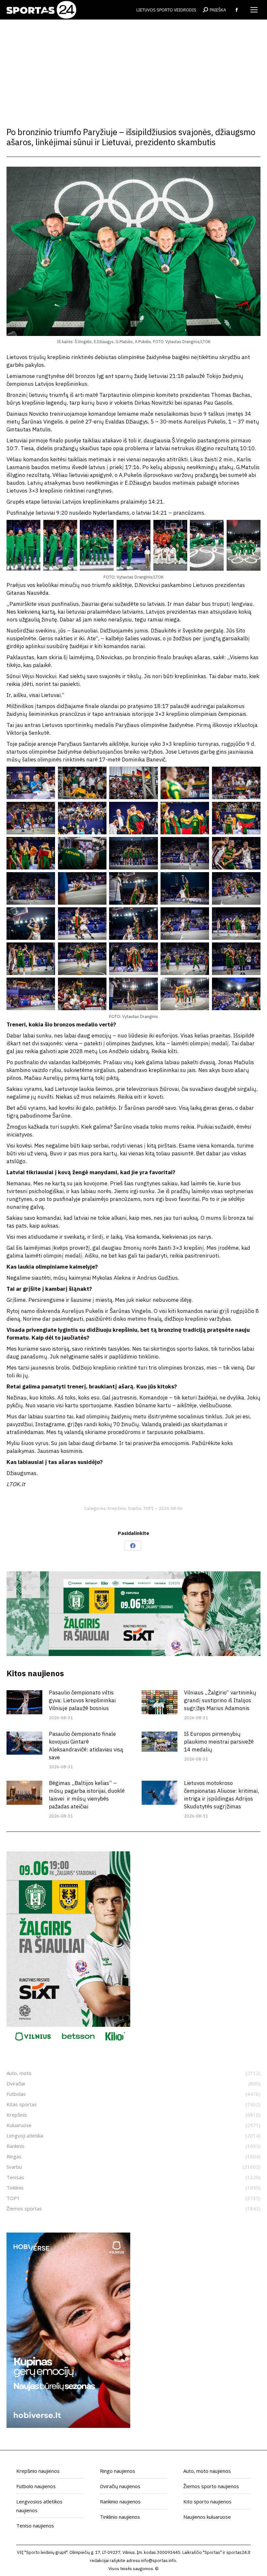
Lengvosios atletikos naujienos (39, 2506)
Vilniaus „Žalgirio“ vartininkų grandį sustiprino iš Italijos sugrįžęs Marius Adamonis (220, 1700)
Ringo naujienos (118, 2471)
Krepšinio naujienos (38, 2471)
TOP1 (148, 1508)
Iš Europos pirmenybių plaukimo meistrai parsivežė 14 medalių (219, 1742)
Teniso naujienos (35, 2526)
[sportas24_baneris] (68, 2426)
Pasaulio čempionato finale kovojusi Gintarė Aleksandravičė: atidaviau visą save (86, 1746)
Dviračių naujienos (120, 2486)
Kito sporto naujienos (207, 2501)
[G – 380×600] (68, 2045)
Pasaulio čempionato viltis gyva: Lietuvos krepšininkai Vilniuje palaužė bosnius (82, 1700)
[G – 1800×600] (133, 1654)
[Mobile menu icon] (254, 10)
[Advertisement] (133, 68)
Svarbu (135, 1508)
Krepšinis (117, 1508)
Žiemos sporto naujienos (211, 2486)
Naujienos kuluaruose (207, 2517)
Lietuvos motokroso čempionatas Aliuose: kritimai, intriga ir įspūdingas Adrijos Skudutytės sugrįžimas (221, 1795)
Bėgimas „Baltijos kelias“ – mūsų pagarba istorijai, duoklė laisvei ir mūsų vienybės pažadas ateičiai (87, 1795)
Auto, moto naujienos (207, 2471)
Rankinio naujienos (120, 2501)
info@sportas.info (159, 2561)
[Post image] (24, 1702)
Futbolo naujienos (36, 2486)
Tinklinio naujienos (120, 2517)
